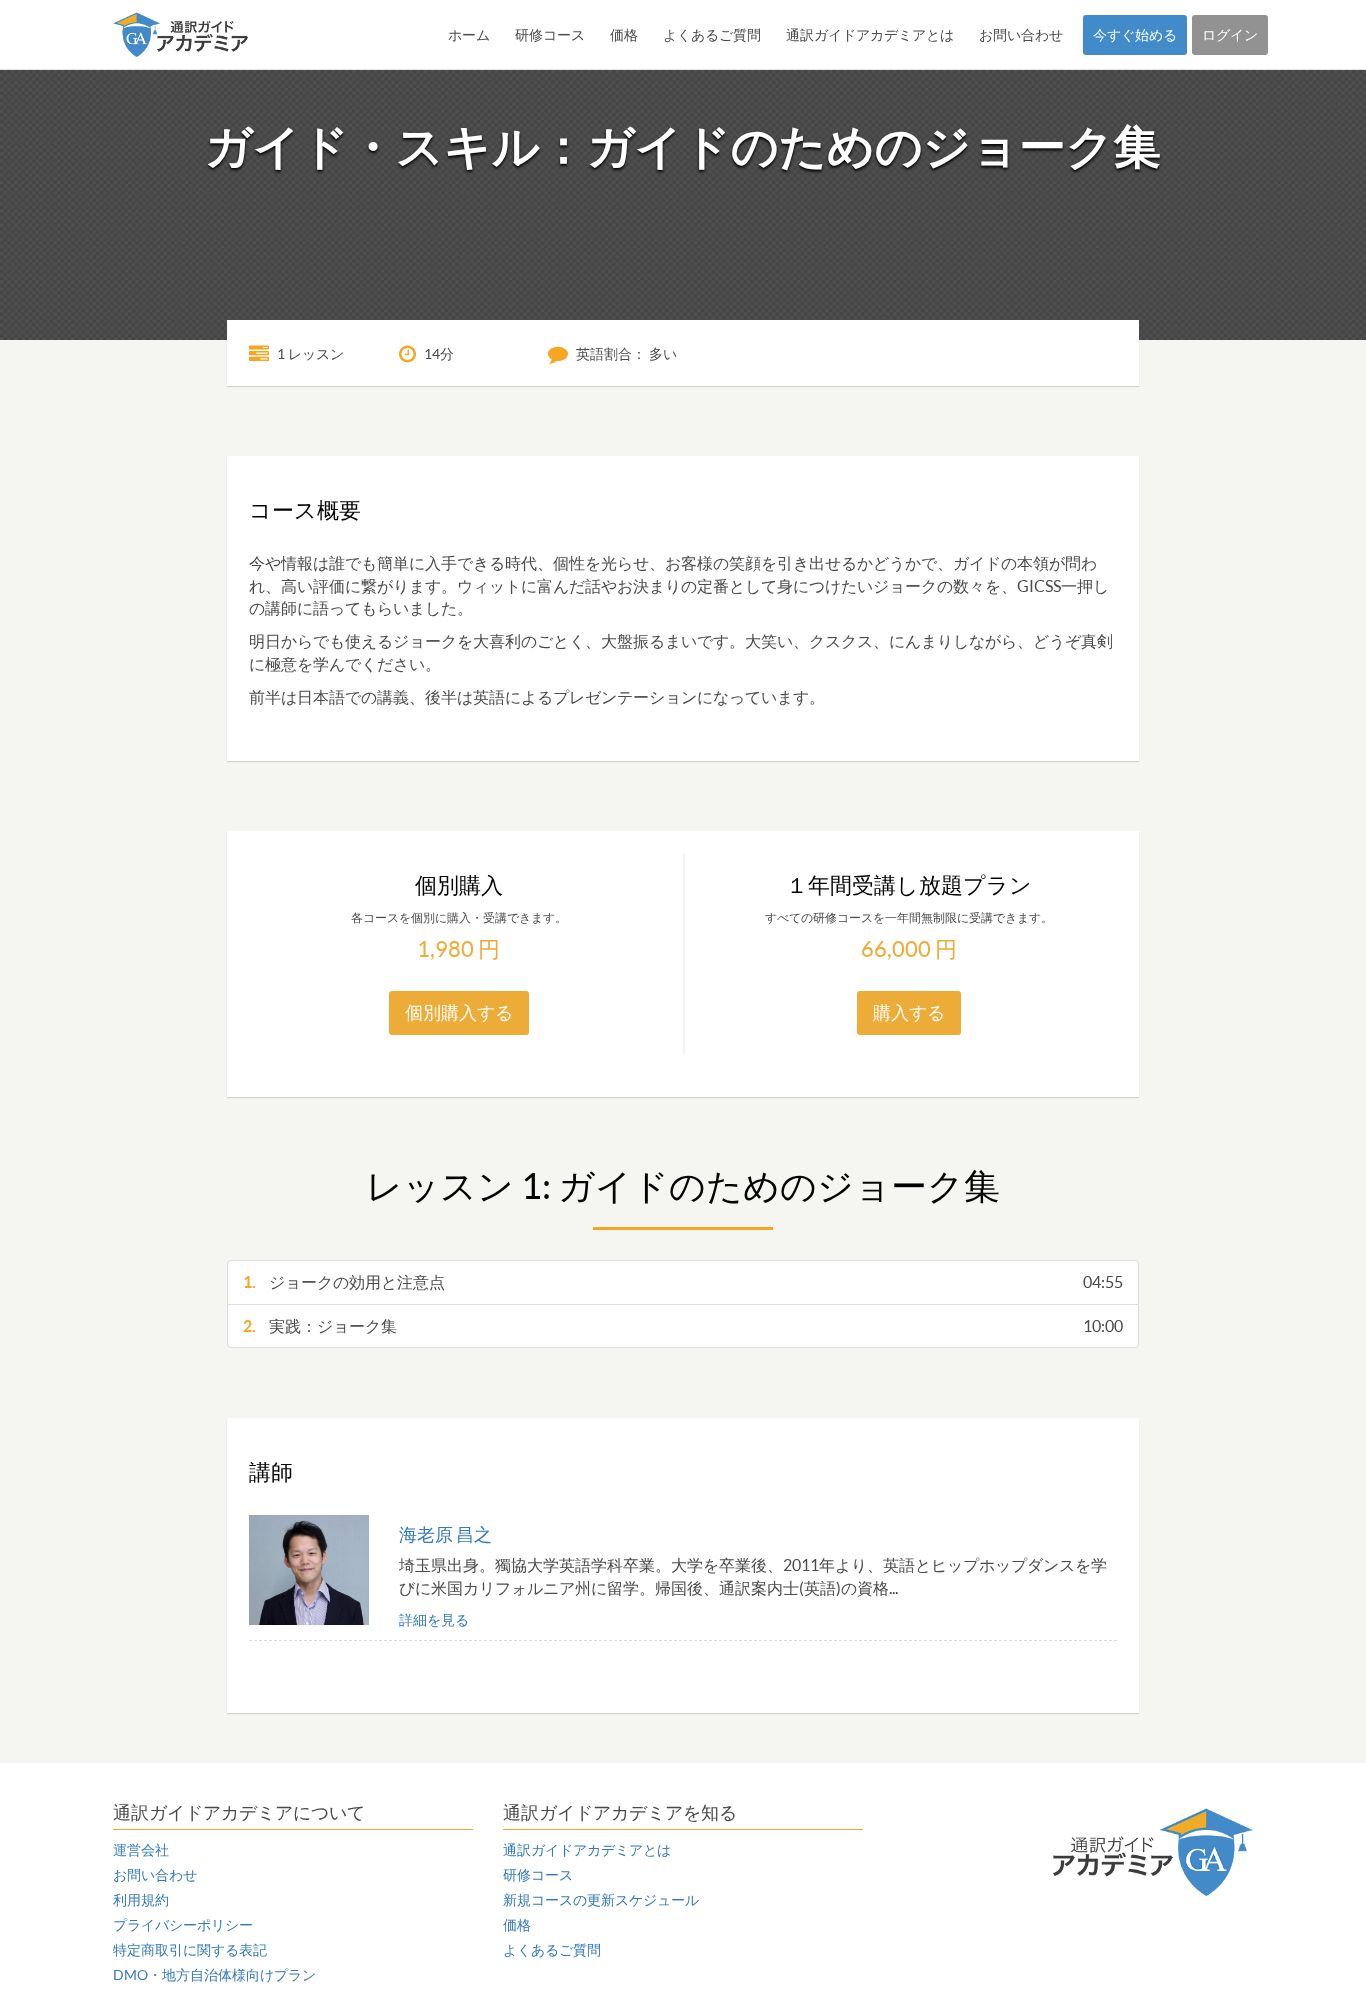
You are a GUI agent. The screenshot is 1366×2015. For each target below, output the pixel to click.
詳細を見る (434, 1620)
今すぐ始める (1135, 35)
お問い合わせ (1021, 35)
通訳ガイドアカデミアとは (870, 35)
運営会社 (141, 1850)
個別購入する (459, 1012)
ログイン (1230, 35)
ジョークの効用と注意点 (683, 1282)
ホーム (469, 35)
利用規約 (141, 1900)
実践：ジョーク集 (683, 1326)
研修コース (550, 35)
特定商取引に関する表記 (190, 1950)
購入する (909, 1012)
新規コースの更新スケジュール (601, 1900)
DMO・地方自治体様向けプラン (214, 1975)
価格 (624, 35)
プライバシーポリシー (183, 1925)
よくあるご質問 (712, 35)
